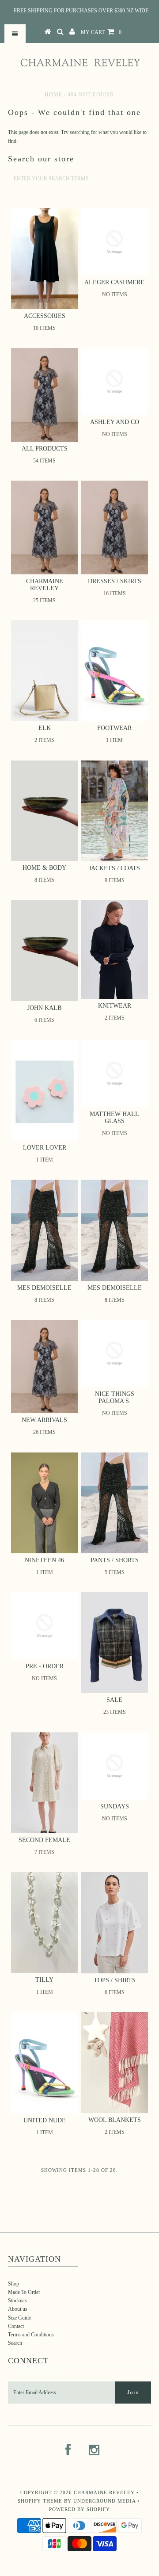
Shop (13, 2284)
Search (15, 2343)
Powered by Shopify (79, 2509)
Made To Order (24, 2292)
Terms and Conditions (31, 2335)
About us (18, 2309)
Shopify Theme (40, 2501)
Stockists (17, 2301)
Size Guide (19, 2318)
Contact (16, 2326)
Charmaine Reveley (104, 2492)
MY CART (101, 32)
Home (53, 95)
